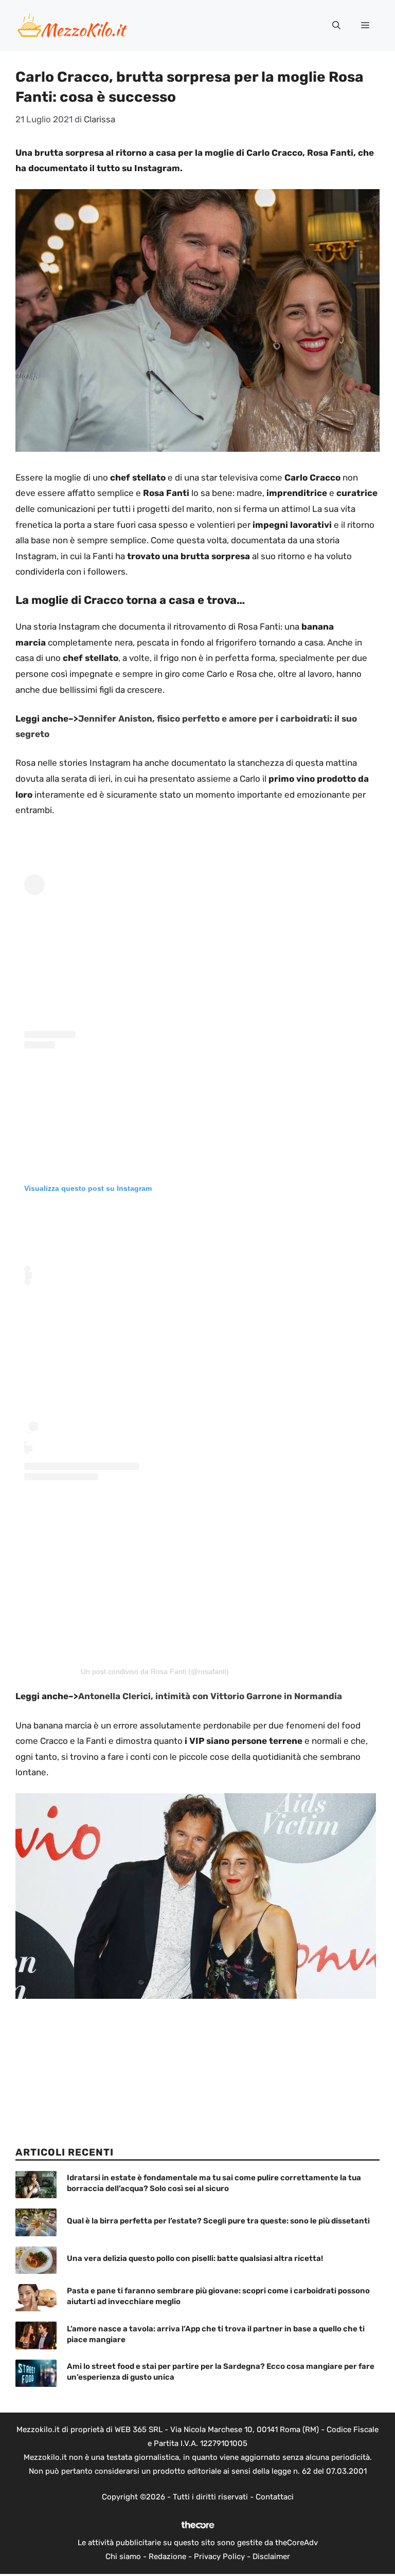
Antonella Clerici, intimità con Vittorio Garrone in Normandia (210, 1696)
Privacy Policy (219, 2556)
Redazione (167, 2556)
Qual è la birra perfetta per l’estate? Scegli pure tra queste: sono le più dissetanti (218, 2221)
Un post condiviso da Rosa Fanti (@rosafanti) (155, 1671)
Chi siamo (123, 2556)
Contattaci (275, 2497)
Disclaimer (271, 2556)
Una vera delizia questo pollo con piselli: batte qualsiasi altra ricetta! (195, 2258)
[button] (336, 26)
